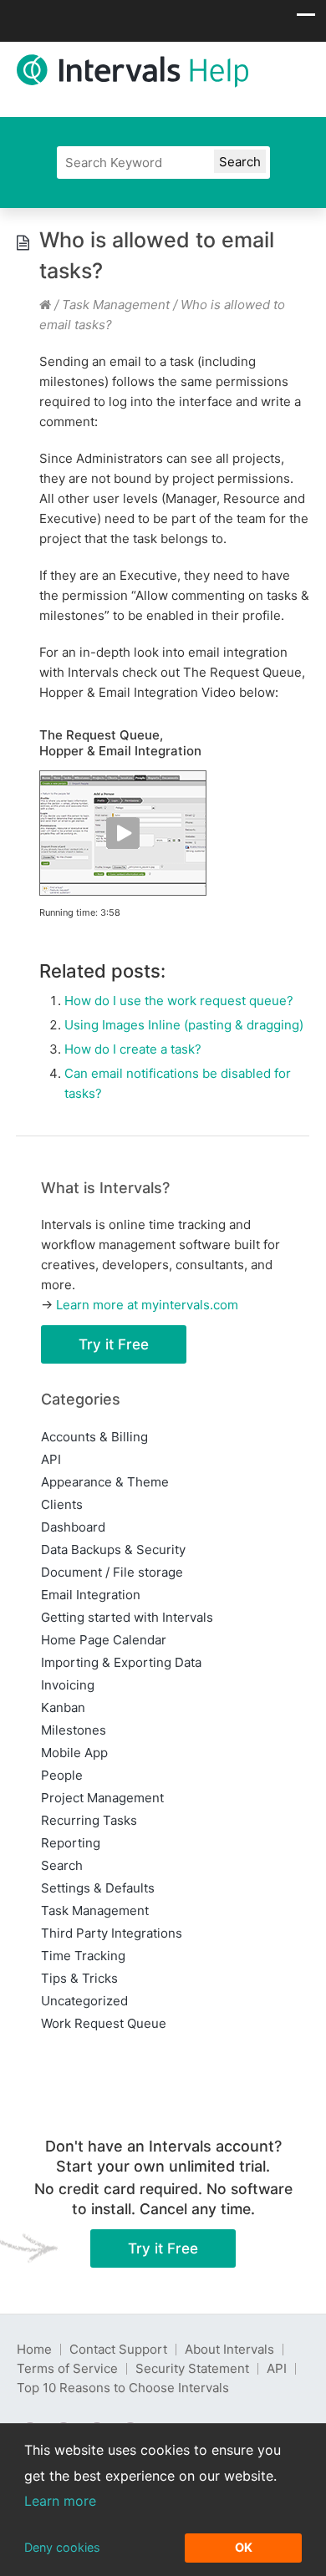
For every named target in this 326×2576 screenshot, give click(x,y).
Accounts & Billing (94, 1437)
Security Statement (192, 2368)
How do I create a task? (133, 1049)
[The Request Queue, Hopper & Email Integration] (123, 892)
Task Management (116, 305)
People (62, 1775)
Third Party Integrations (112, 1933)
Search (62, 1865)
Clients (62, 1504)
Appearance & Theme (105, 1482)
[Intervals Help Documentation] (45, 305)
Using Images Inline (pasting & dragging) (184, 1025)
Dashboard (73, 1527)
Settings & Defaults (98, 1888)
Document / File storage (112, 1572)
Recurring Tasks (89, 1820)
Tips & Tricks (79, 1978)
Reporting (71, 1843)
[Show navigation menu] (306, 19)
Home (34, 2349)
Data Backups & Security (113, 1550)
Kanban (63, 1707)
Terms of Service (67, 2368)
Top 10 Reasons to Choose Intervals (123, 2388)
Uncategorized (84, 2001)
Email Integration (91, 1595)
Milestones (74, 1730)
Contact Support (118, 2349)
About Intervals (229, 2349)
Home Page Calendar (104, 1640)
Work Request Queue (104, 2023)
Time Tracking (83, 1956)
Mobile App (74, 1753)
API (51, 1459)
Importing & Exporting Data (121, 1662)
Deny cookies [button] (62, 2547)
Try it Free (114, 1344)
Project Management (102, 1798)
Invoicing (68, 1685)
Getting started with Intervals (127, 1617)
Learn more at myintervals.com (147, 1305)
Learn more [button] (60, 2501)
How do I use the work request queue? (179, 1001)
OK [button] (244, 2547)
